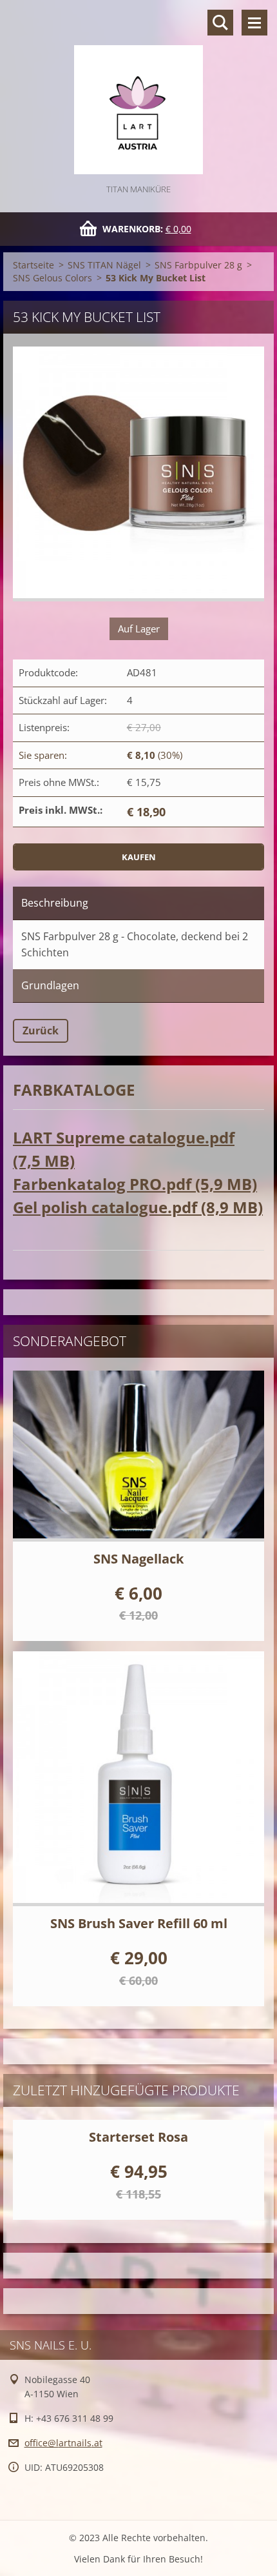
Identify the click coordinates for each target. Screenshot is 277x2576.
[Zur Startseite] (138, 91)
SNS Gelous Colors (53, 278)
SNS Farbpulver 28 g (198, 265)
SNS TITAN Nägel (104, 265)
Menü (254, 23)
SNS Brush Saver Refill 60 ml (139, 1923)
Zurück (41, 1031)
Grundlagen (50, 985)
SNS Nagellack (138, 1559)
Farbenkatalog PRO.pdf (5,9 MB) (135, 1184)
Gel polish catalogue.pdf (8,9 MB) (138, 1207)
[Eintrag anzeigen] (138, 1456)
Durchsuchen (220, 23)
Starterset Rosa (138, 2137)
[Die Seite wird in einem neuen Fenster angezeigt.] (138, 474)
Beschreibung (55, 903)
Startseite (33, 265)
